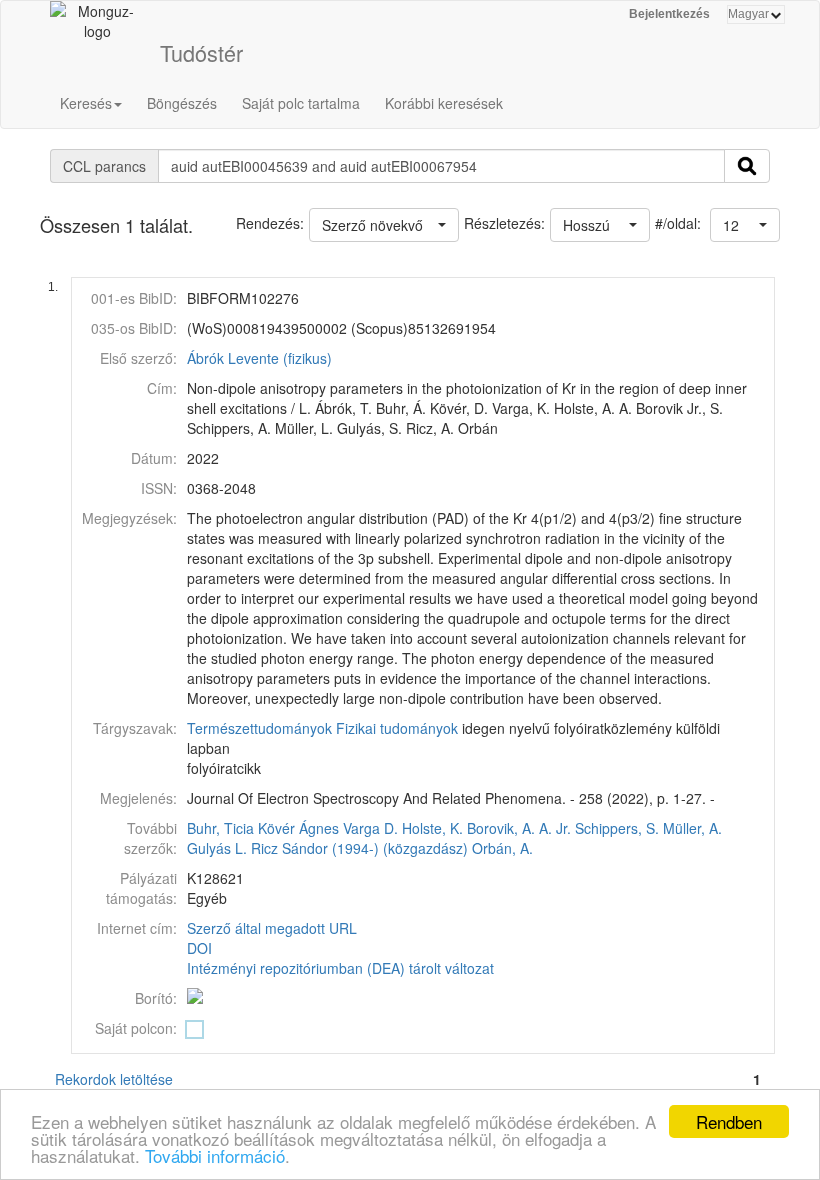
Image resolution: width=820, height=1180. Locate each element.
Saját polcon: (136, 1028)
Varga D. (370, 828)
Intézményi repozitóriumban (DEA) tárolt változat (340, 968)
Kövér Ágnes (298, 828)
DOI (199, 948)
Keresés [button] (86, 103)
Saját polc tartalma (301, 103)
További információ (215, 1155)
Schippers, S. (617, 828)
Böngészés (182, 103)
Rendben (729, 1121)
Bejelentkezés (669, 14)
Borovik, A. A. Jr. (519, 828)
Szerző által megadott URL (272, 928)
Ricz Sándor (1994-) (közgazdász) (359, 848)
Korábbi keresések (444, 103)
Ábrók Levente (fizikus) (259, 358)
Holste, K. (432, 828)
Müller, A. (692, 828)
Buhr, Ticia (220, 828)
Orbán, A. (502, 848)
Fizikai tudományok (397, 728)
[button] (745, 225)
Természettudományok (259, 728)
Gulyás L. (217, 848)
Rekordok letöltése (114, 1079)
